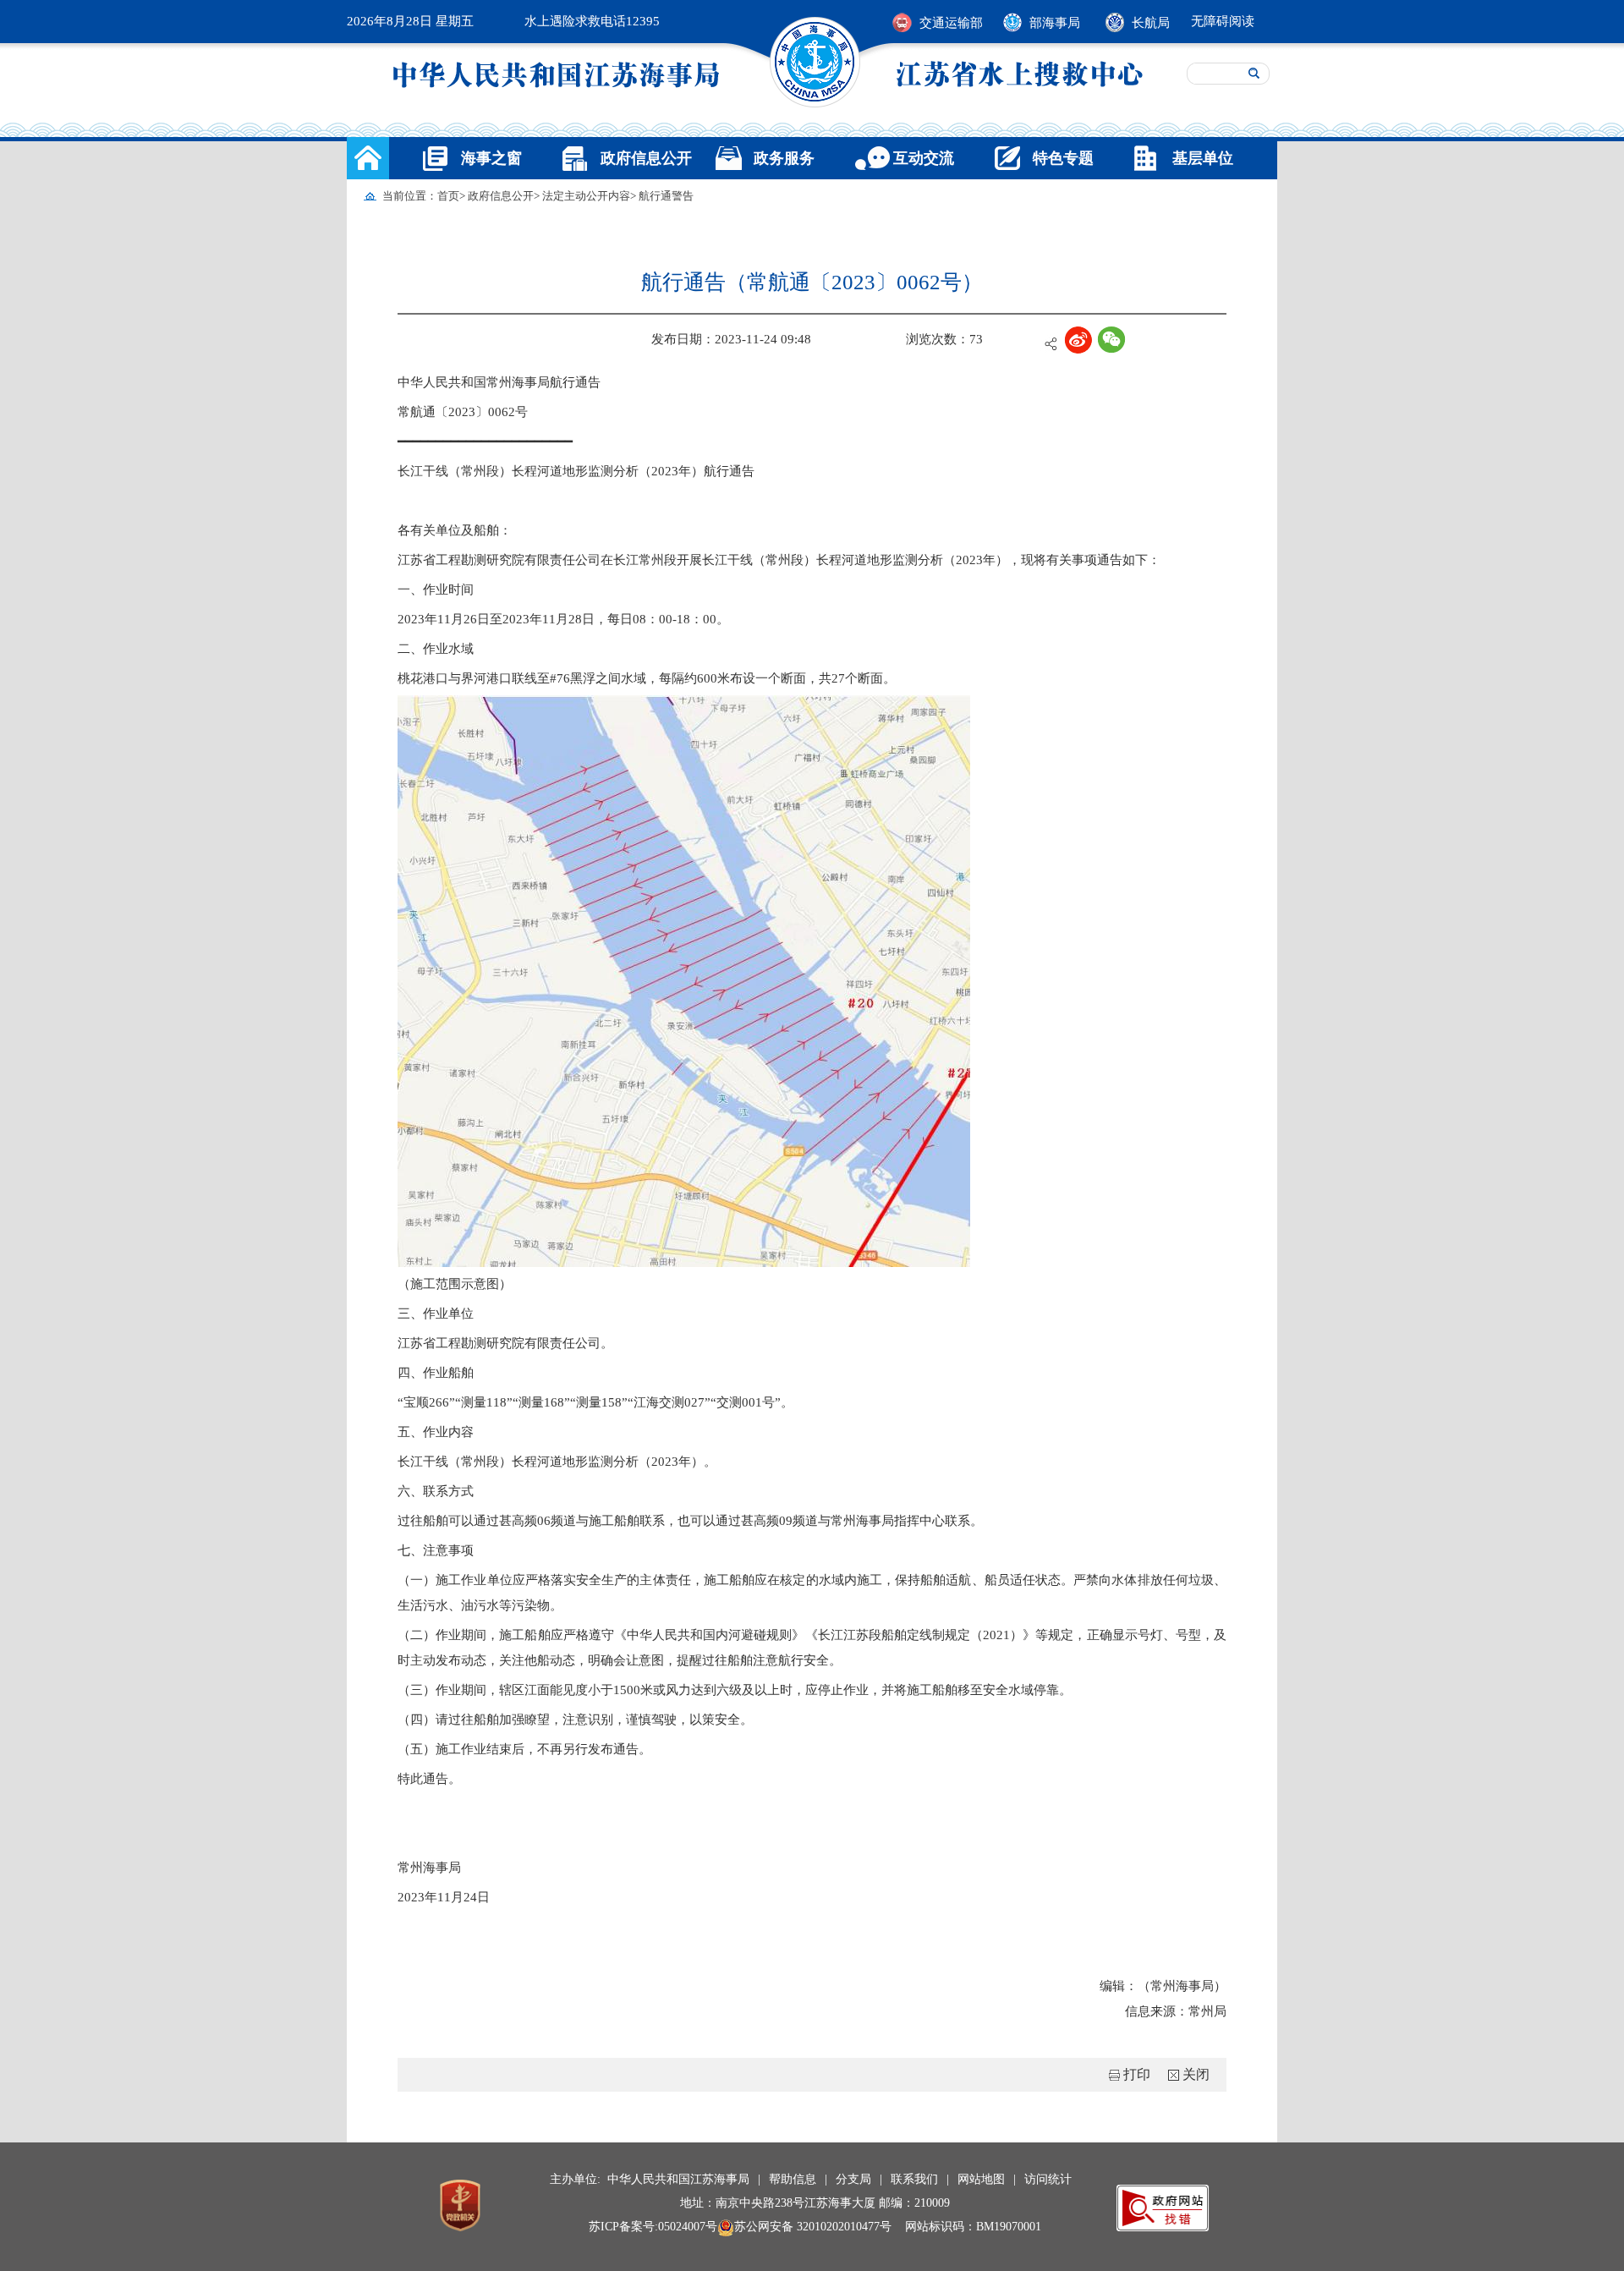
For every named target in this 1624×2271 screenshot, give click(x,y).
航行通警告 (666, 196)
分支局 (853, 2179)
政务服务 (784, 158)
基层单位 (1203, 158)
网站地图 (981, 2179)
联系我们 (914, 2179)
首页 (448, 196)
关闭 (1196, 2074)
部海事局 (1055, 23)
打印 (1137, 2074)
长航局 (1151, 23)
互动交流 (924, 158)
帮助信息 (793, 2179)
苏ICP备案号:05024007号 (653, 2227)
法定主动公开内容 (586, 196)
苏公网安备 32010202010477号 (813, 2227)
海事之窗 (491, 158)
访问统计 (1048, 2179)
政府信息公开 (646, 158)
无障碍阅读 (1223, 21)
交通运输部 (951, 23)
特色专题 (1063, 158)
